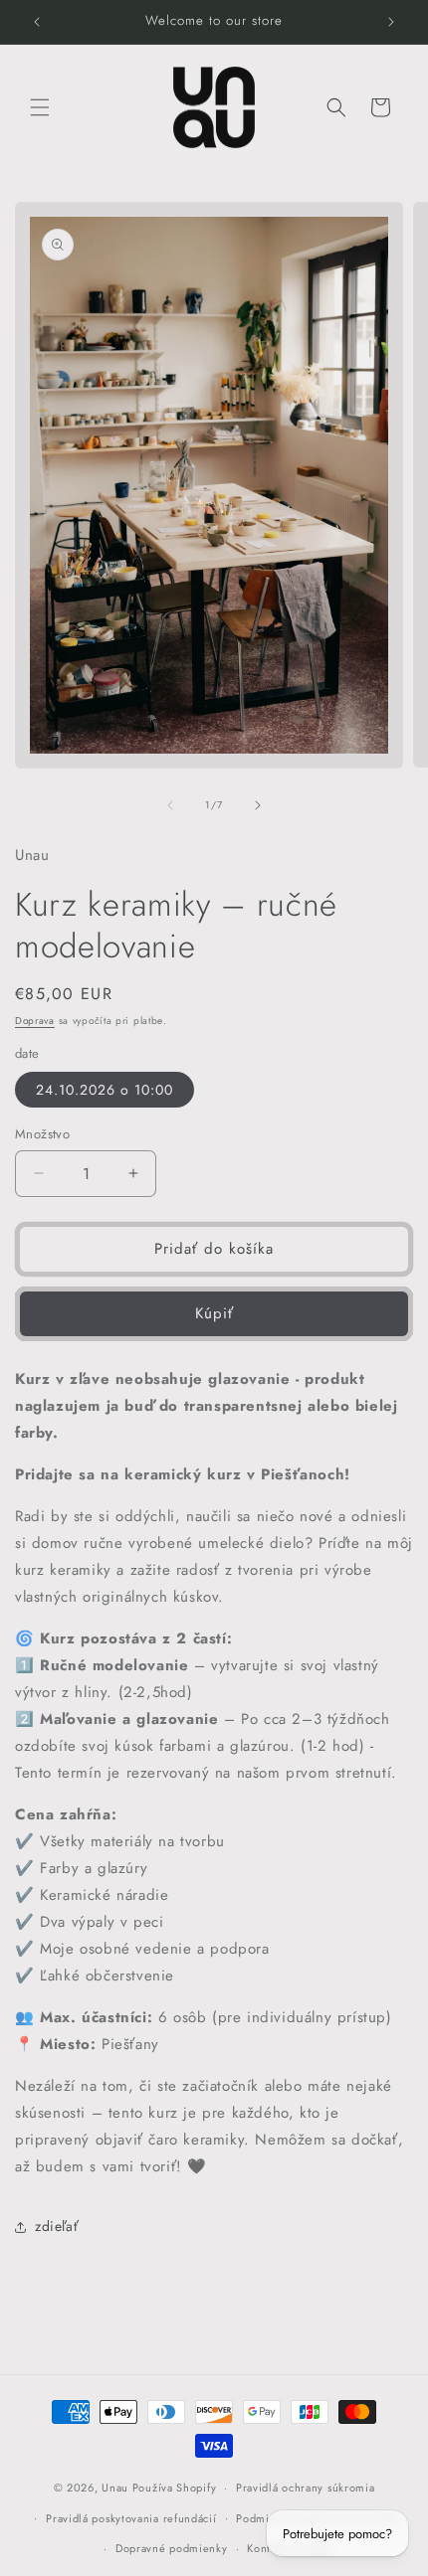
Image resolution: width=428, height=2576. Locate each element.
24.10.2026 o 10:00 (105, 1090)
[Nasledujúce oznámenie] (391, 22)
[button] (40, 107)
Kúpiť (214, 1313)
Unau (115, 2488)
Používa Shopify (175, 2488)
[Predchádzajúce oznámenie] (37, 22)
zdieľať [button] (57, 2226)
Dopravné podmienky (172, 2548)
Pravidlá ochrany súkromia (306, 2488)
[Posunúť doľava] (170, 805)
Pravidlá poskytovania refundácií (131, 2518)
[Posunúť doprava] (258, 805)
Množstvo (42, 1134)
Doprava (35, 1021)
